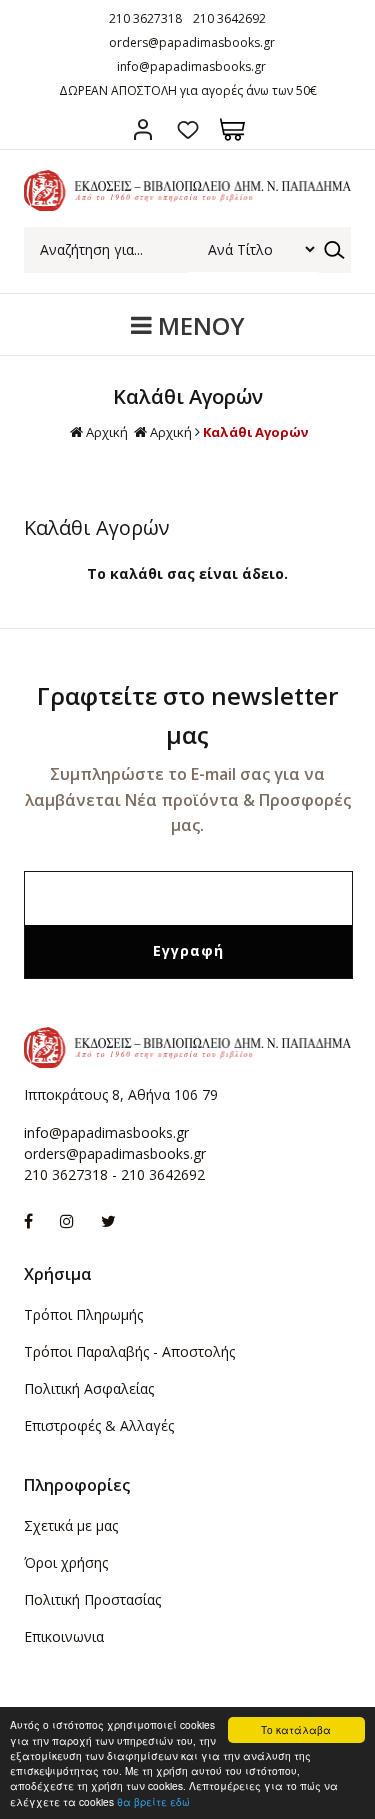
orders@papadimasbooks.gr (192, 42)
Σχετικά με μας (71, 1525)
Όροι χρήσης (66, 1562)
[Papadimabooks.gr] (187, 205)
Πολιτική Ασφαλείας (89, 1388)
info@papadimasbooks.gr (191, 66)
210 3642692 (229, 18)
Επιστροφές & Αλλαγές (99, 1425)
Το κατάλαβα (296, 1729)
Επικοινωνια (64, 1636)
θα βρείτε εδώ (153, 1801)
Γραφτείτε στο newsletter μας (187, 714)
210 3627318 (145, 18)
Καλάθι (232, 129)
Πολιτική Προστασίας (92, 1599)
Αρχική (107, 432)
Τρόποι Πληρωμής (83, 1314)
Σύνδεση (142, 129)
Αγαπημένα (187, 129)
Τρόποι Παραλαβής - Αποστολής (129, 1351)
